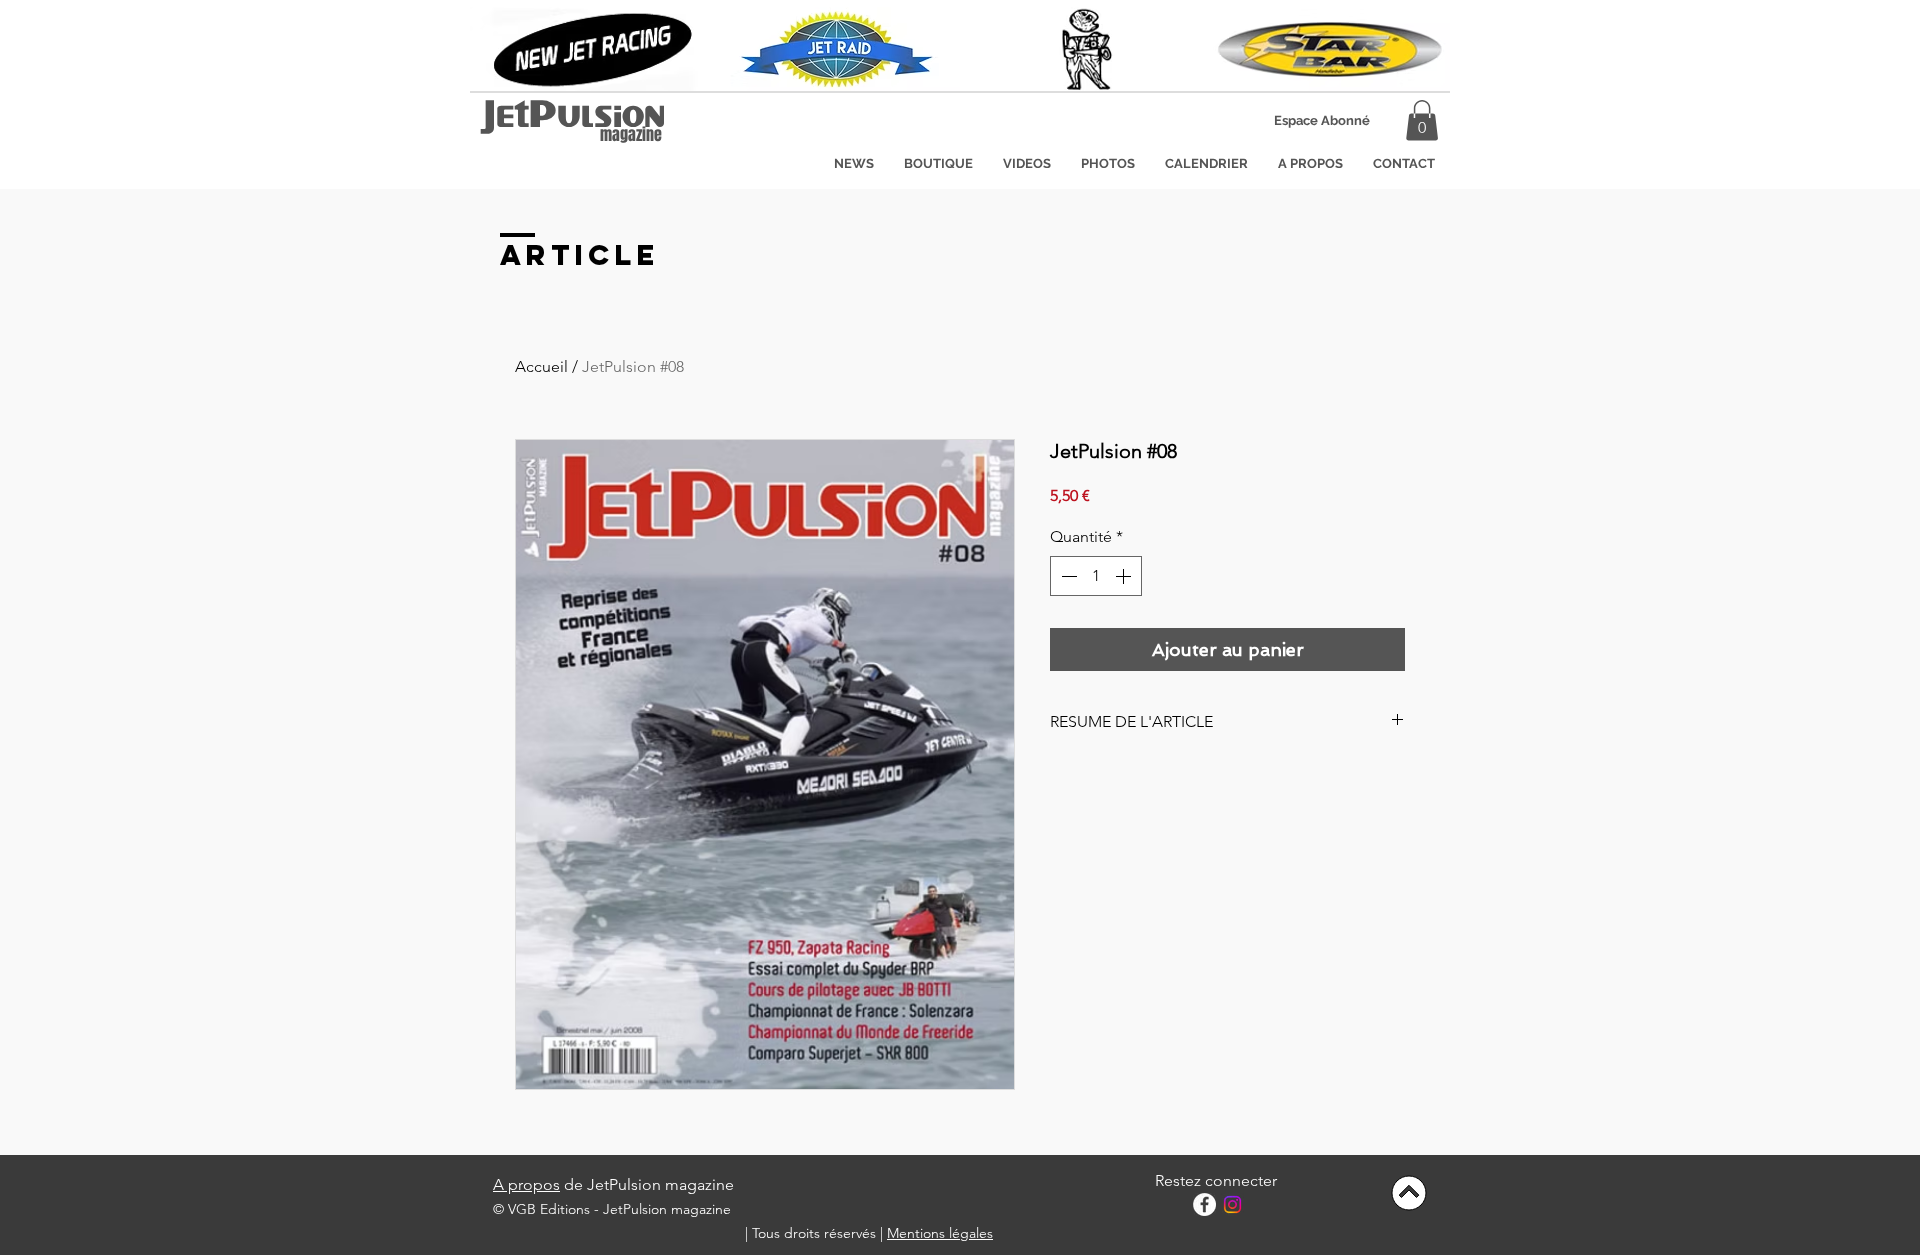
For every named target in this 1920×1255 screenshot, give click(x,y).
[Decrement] (1067, 576)
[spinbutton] (1096, 576)
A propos (526, 1184)
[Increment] (1125, 576)
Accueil (541, 366)
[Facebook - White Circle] (1204, 1204)
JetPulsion (574, 120)
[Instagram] (1232, 1204)
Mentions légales (940, 1233)
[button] (1322, 121)
